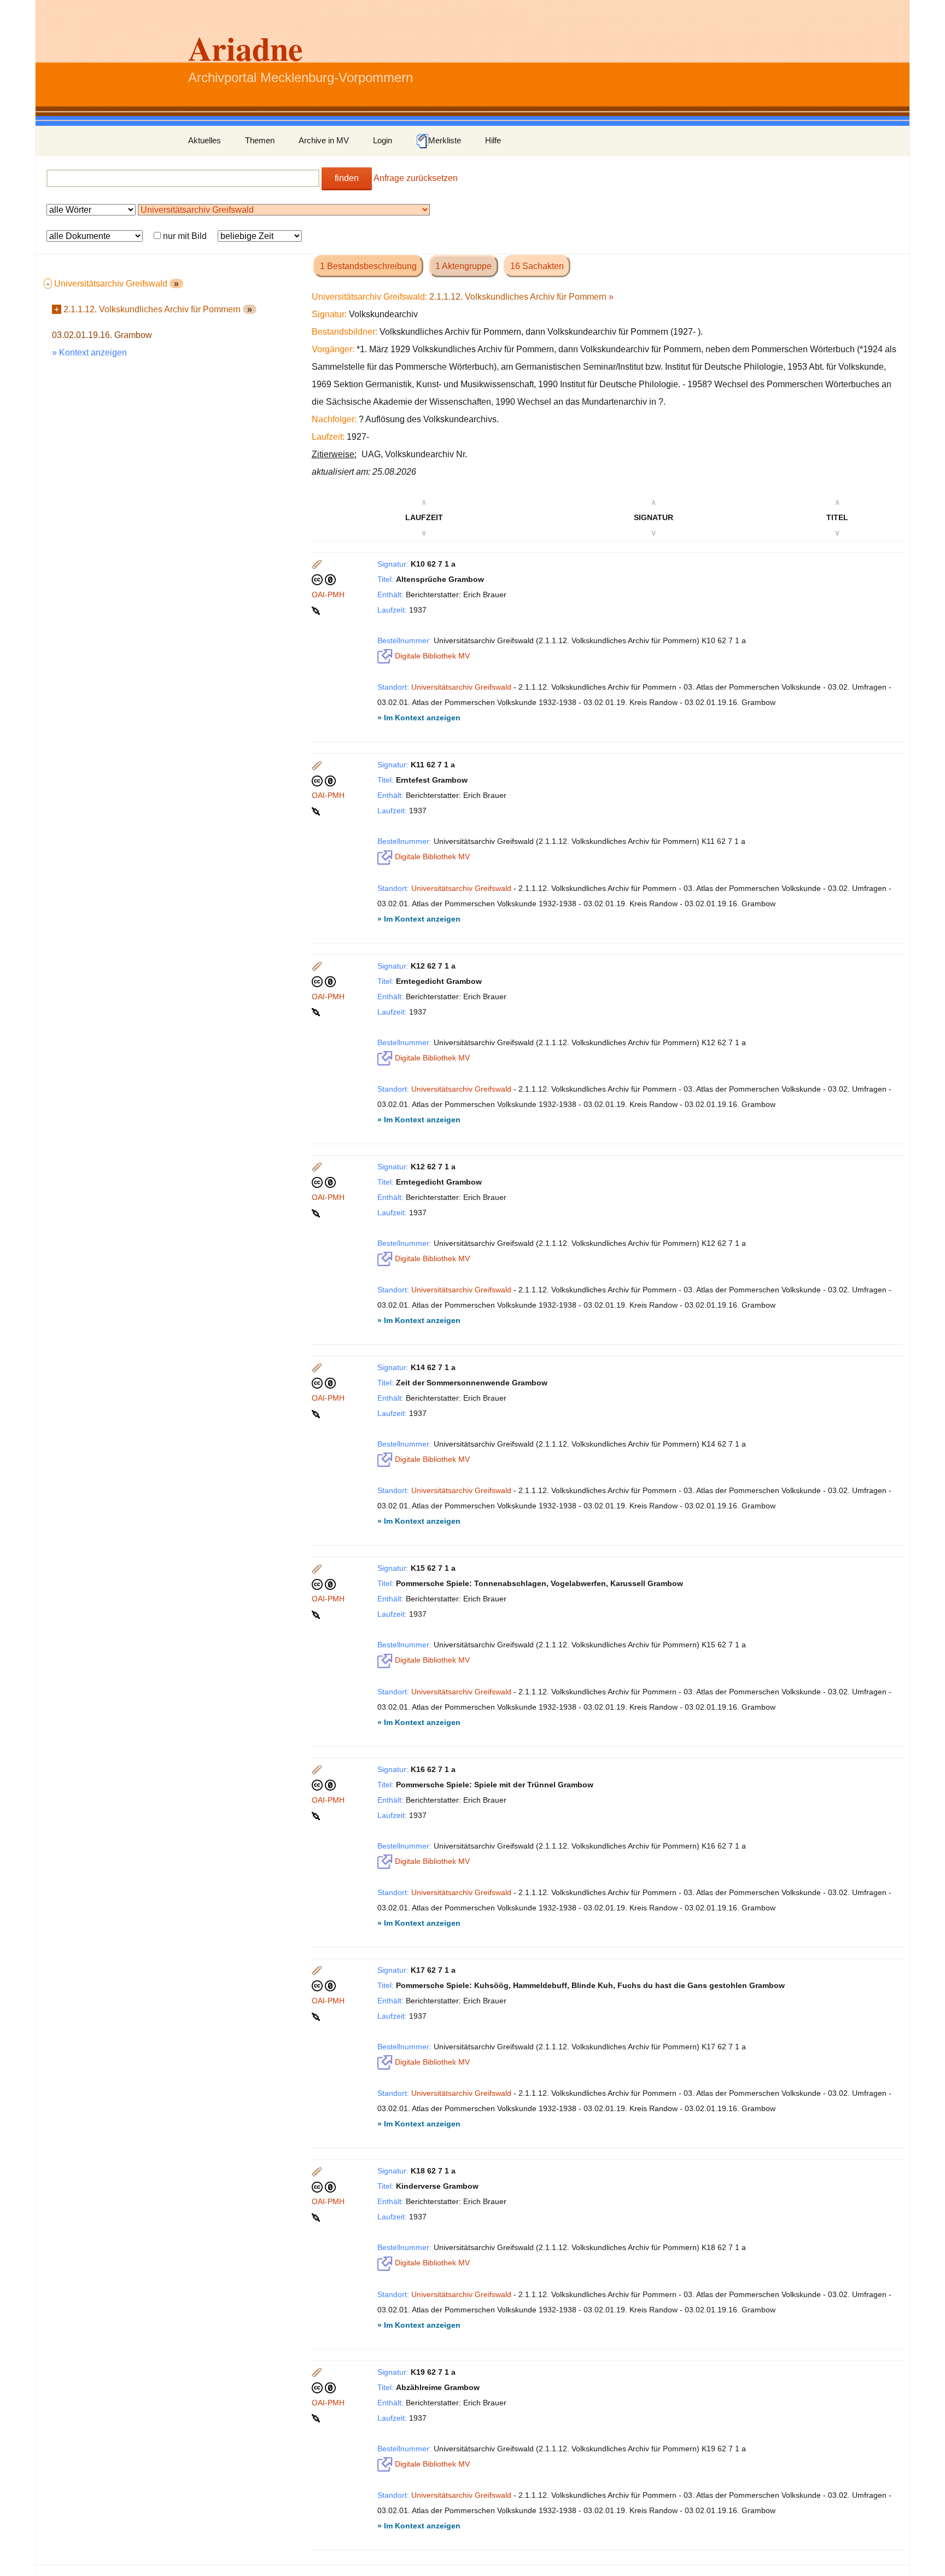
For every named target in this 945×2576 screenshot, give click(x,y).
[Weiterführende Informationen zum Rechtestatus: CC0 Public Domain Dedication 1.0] (324, 579)
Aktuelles (205, 140)
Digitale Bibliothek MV (431, 656)
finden (347, 178)
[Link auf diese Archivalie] (317, 610)
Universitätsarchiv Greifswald (461, 687)
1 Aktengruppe (463, 266)
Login (383, 140)
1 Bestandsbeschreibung (368, 266)
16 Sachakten (537, 266)
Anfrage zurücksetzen (416, 178)
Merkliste (445, 140)
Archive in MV (324, 140)
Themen (260, 140)
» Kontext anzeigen (89, 352)
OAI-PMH (328, 595)
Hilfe (493, 140)
